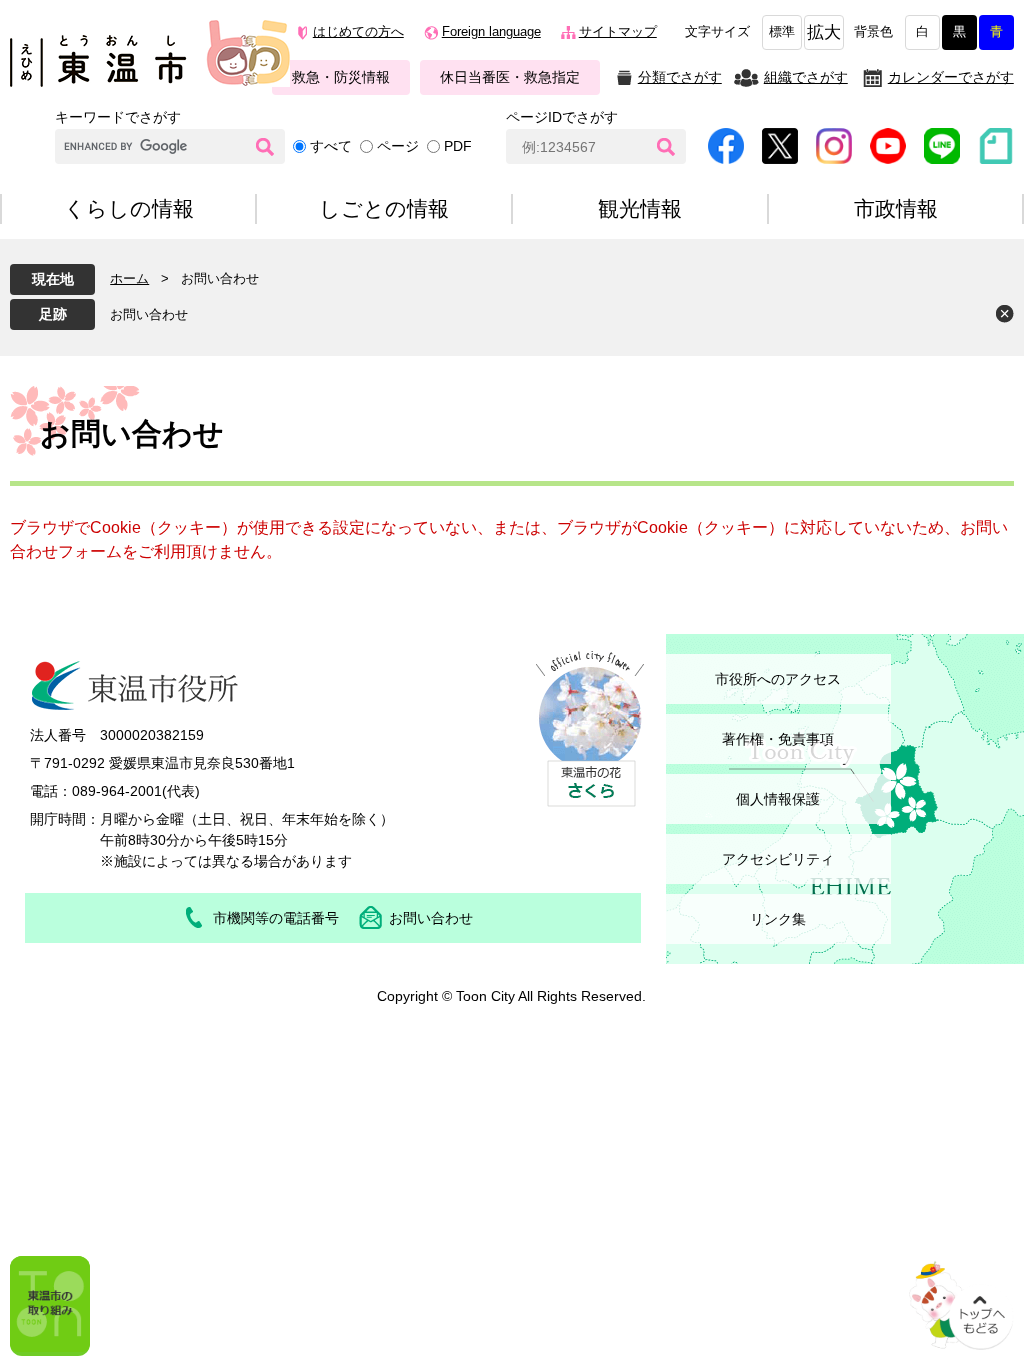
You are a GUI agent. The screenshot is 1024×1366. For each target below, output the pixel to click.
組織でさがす (806, 77)
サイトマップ (618, 32)
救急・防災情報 (341, 77)
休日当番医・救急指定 (510, 77)
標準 (782, 32)
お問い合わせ (149, 314)
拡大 (824, 32)
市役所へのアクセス (778, 679)
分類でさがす (680, 77)
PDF (458, 146)
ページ (398, 146)
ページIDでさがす (562, 117)
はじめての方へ (358, 32)
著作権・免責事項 (778, 739)
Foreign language (491, 32)
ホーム (129, 278)
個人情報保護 (778, 799)
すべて (331, 146)
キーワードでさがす (118, 117)
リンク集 (778, 919)
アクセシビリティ (778, 859)
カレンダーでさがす (951, 77)
